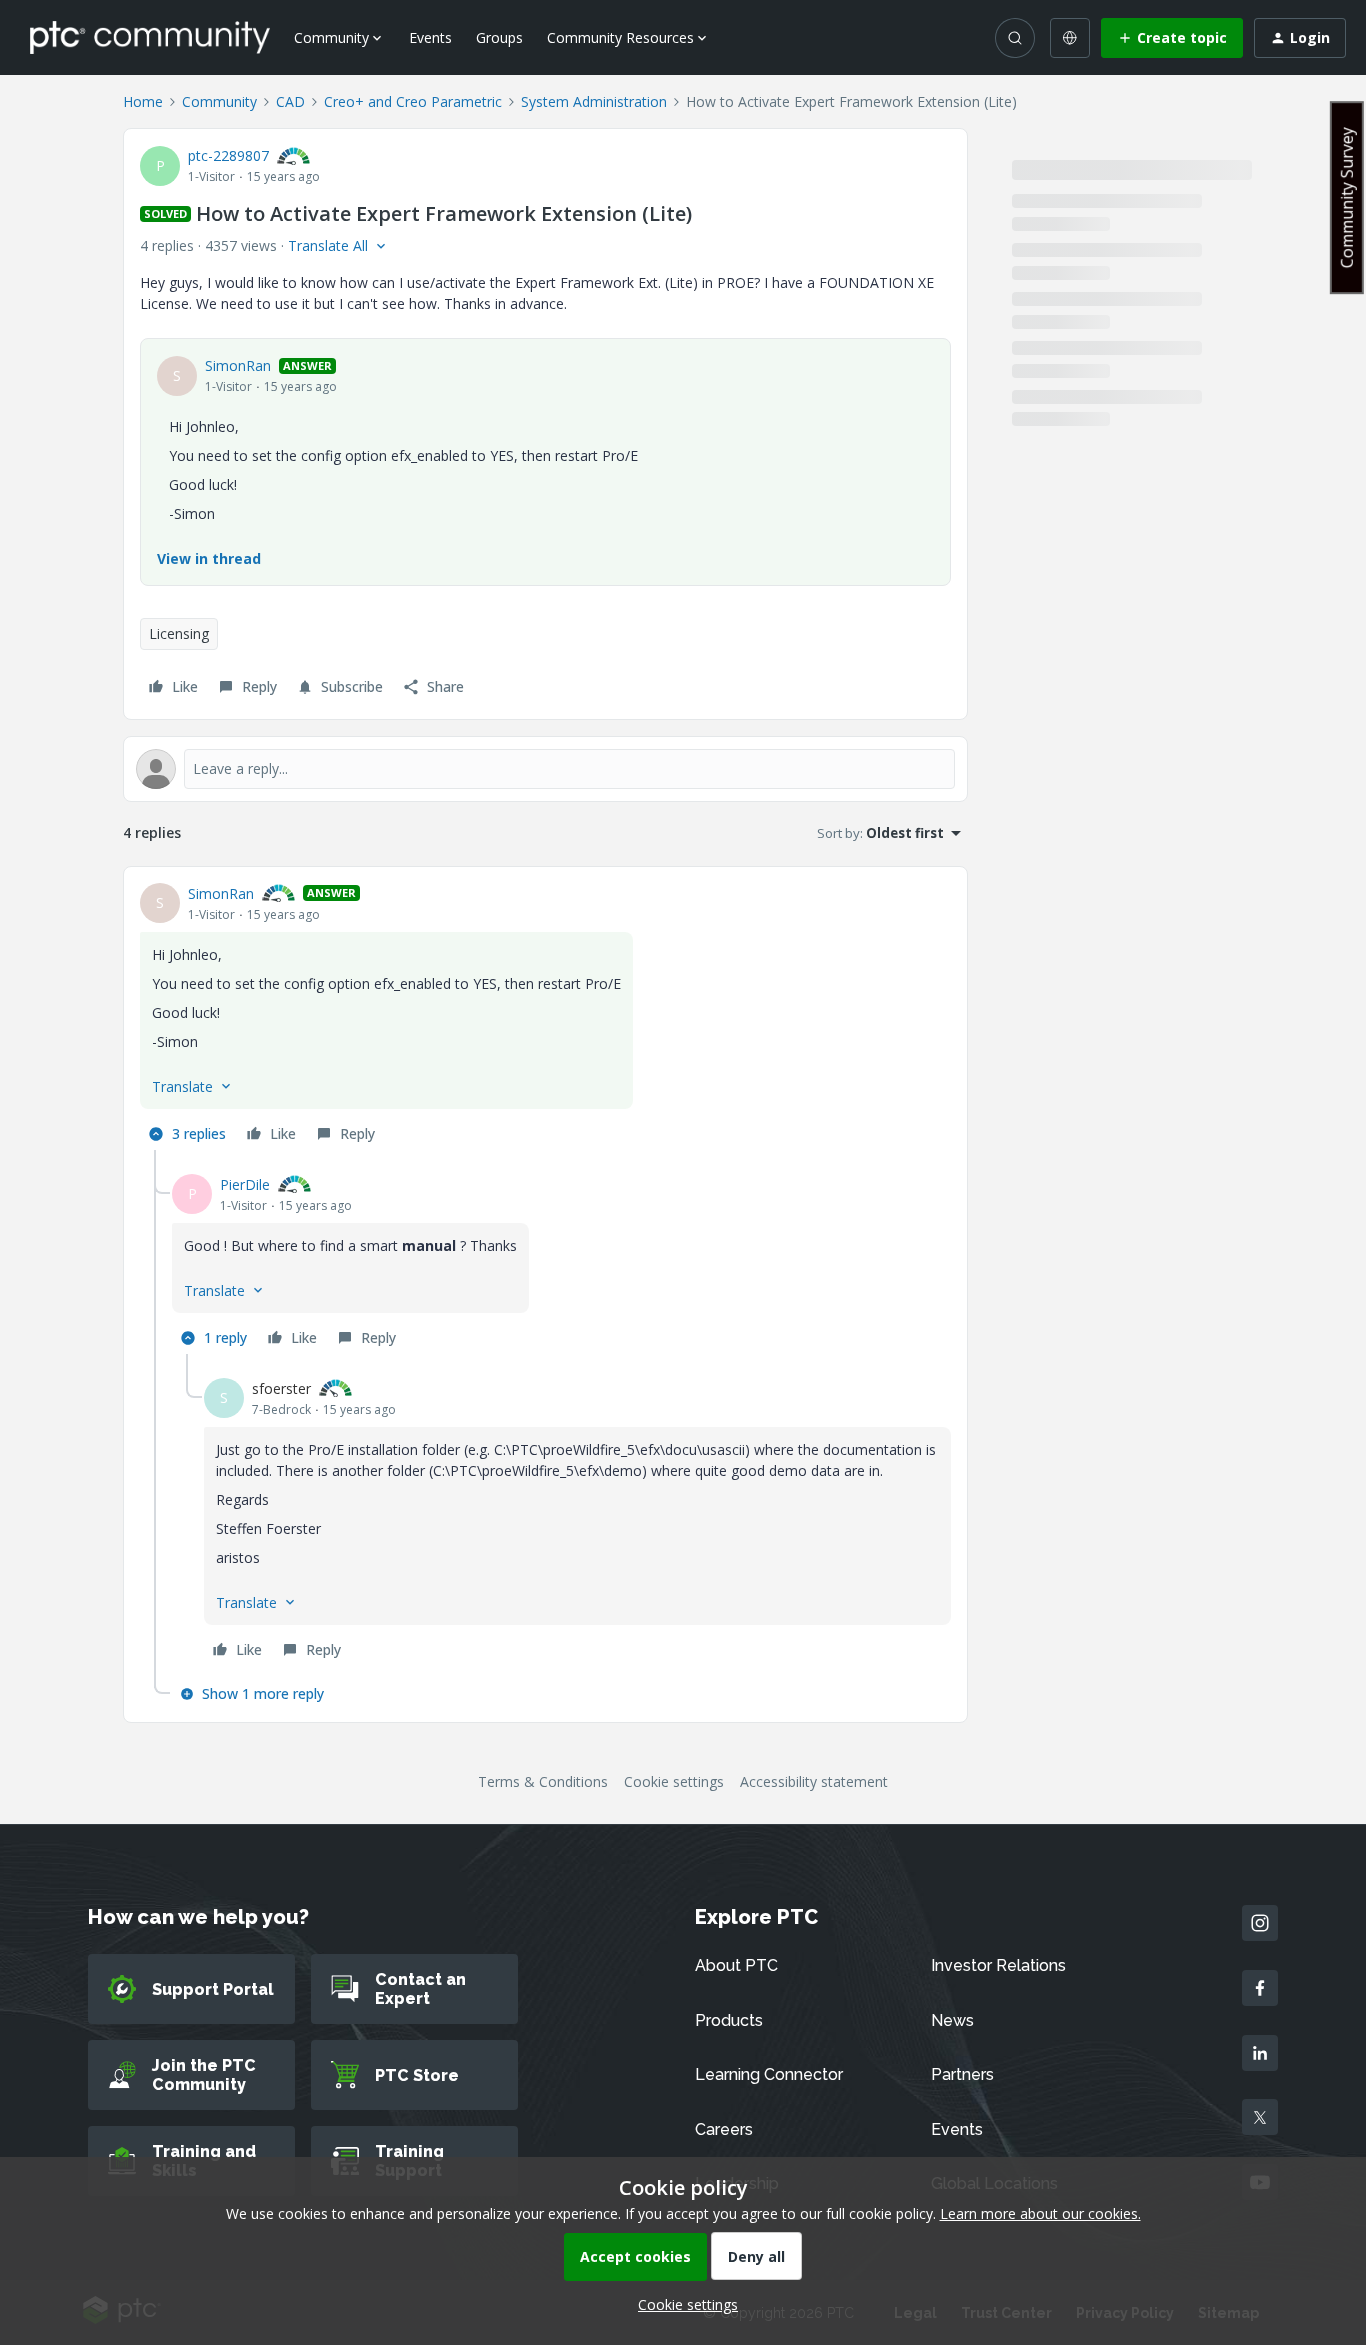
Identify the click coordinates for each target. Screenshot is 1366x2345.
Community (219, 101)
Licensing (179, 633)
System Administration (594, 101)
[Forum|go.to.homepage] (150, 37)
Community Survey (1347, 197)
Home (143, 101)
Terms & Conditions (543, 1781)
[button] (1172, 38)
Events (430, 37)
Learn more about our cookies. (1040, 2213)
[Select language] (1070, 38)
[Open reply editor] (545, 769)
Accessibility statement (814, 1781)
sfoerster (281, 1388)
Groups (499, 37)
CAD (290, 101)
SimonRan (238, 365)
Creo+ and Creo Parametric (413, 101)
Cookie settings (674, 1781)
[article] (545, 1016)
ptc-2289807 (228, 155)
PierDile (245, 1184)
